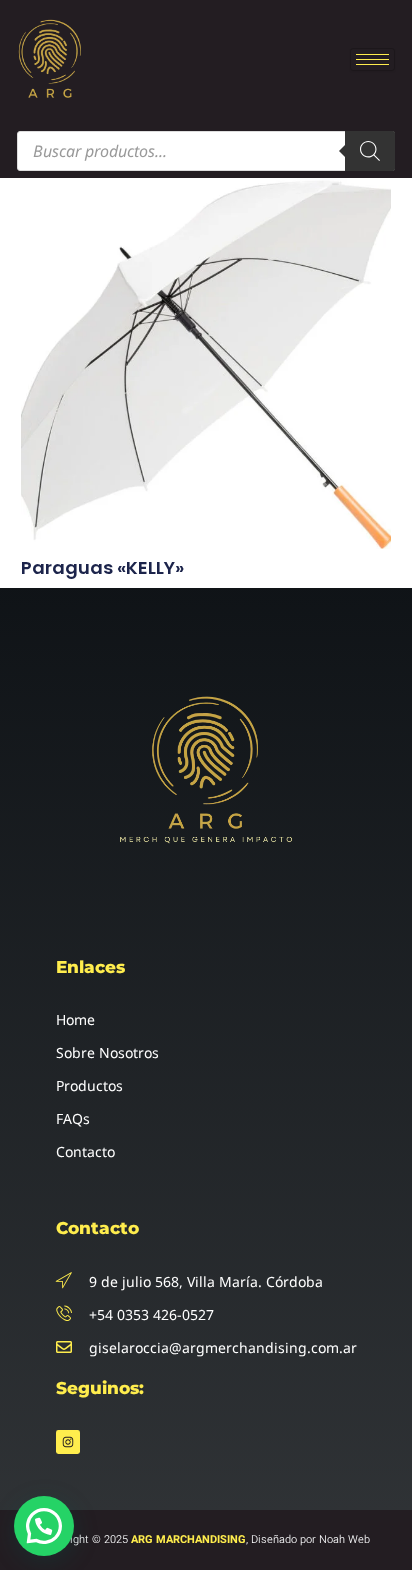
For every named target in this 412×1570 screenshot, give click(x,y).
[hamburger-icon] (372, 59)
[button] (44, 1526)
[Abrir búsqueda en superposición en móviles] (206, 151)
